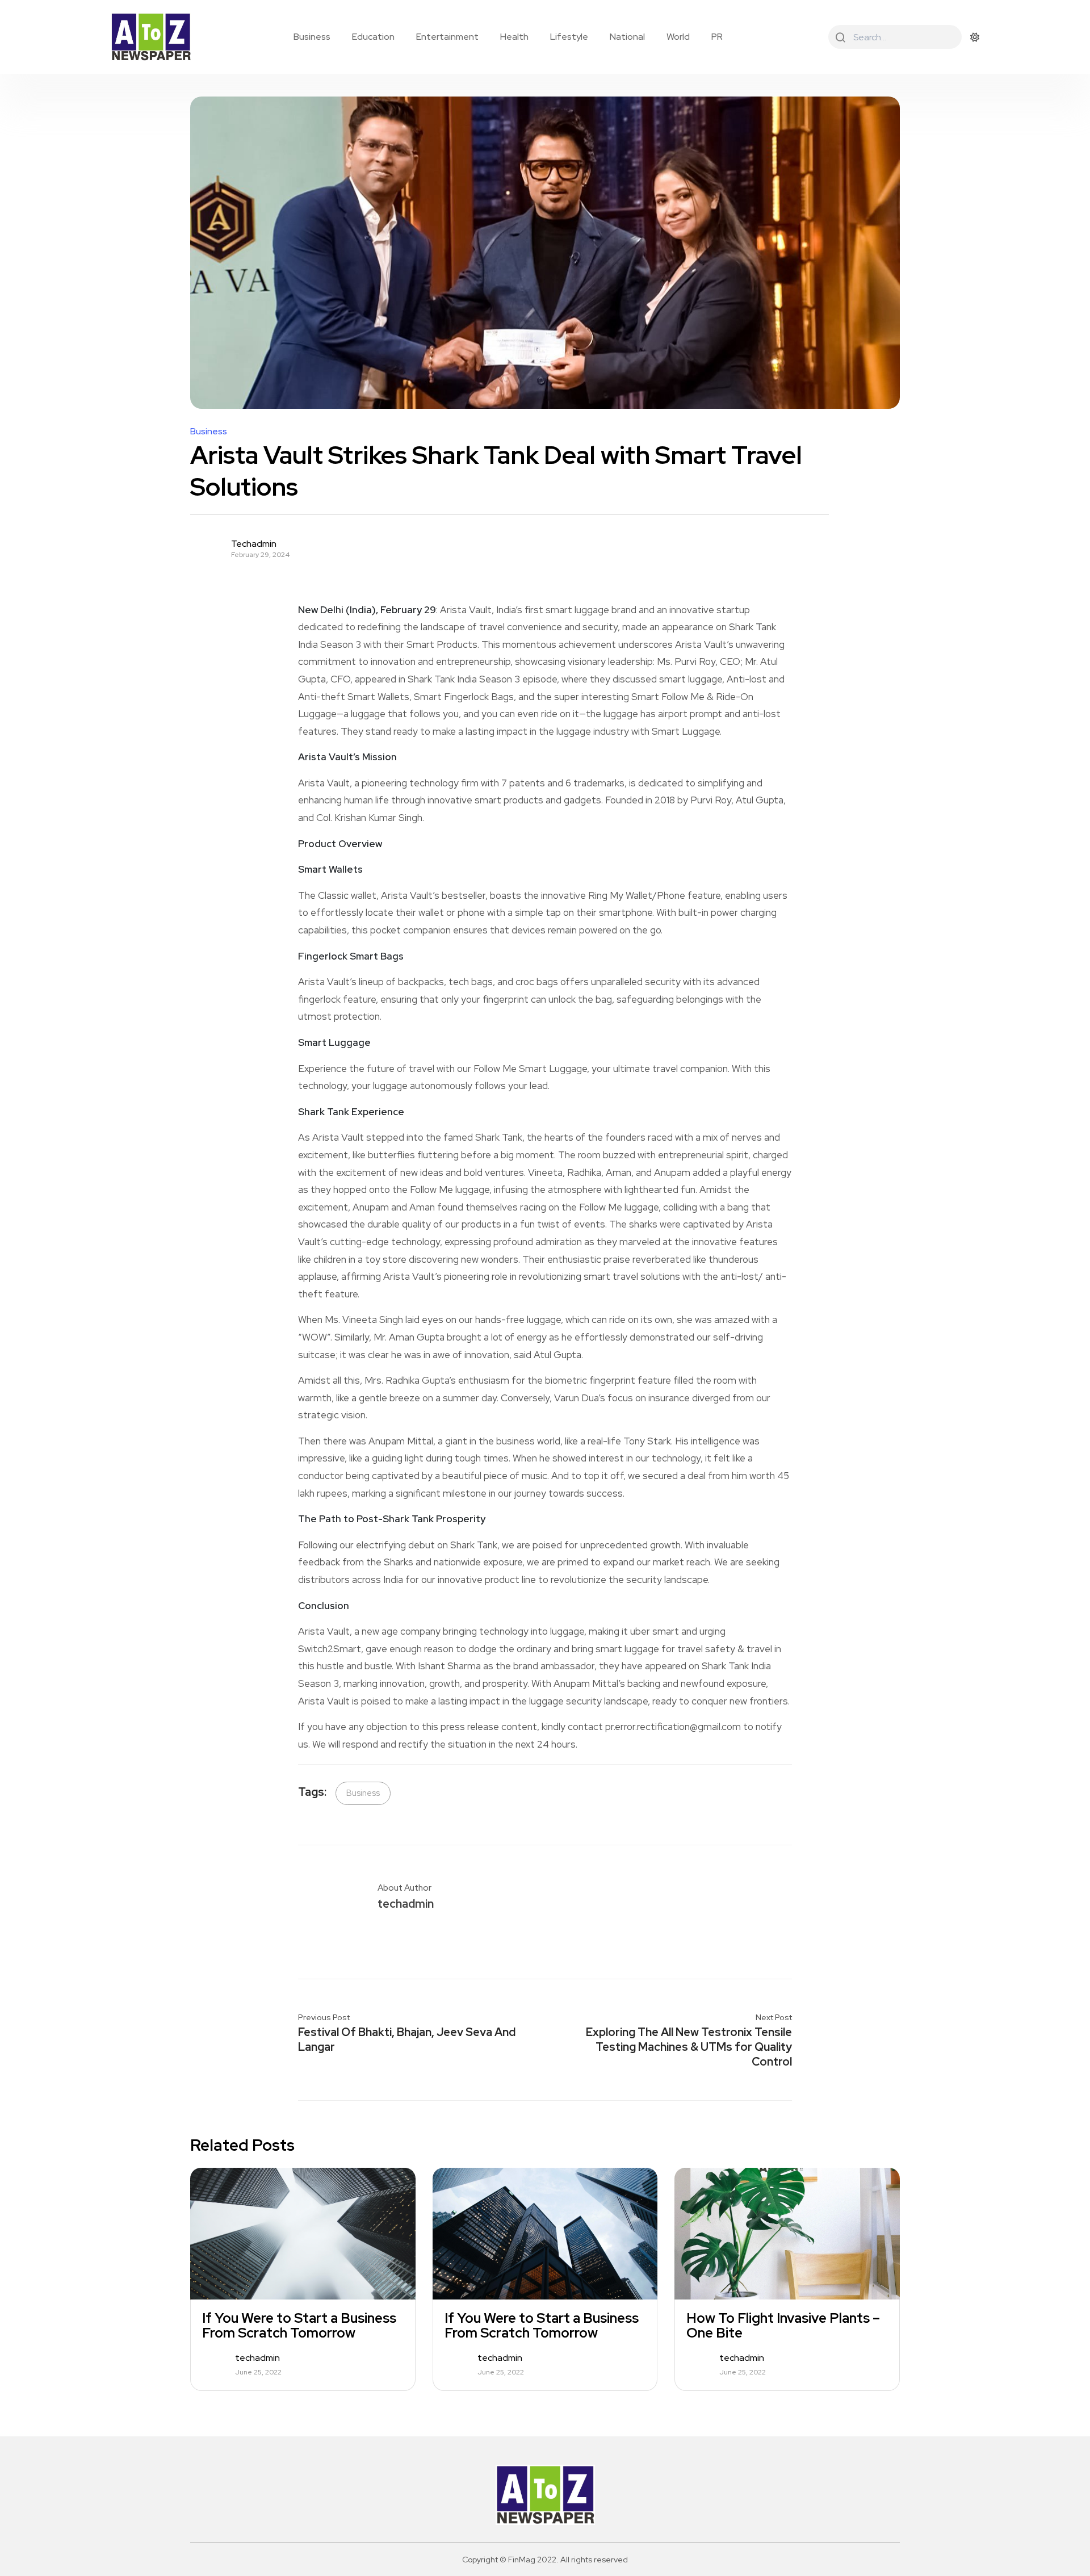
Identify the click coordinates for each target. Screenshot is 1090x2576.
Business (312, 37)
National (627, 37)
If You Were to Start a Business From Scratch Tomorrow (299, 2326)
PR (717, 37)
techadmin (254, 544)
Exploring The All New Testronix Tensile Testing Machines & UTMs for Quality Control (689, 2047)
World (678, 37)
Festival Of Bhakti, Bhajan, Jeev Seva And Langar (407, 2039)
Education (373, 37)
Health (514, 37)
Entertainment (447, 37)
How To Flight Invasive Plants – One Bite (783, 2326)
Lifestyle (569, 37)
